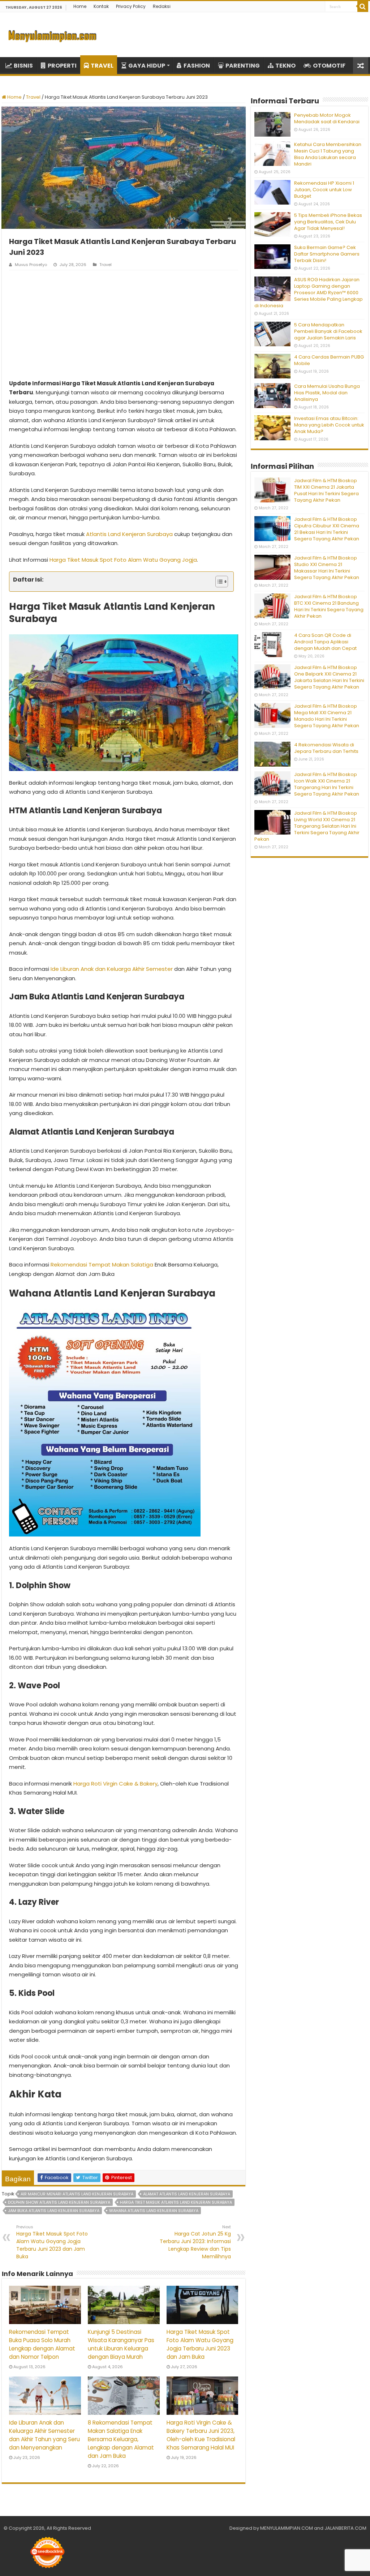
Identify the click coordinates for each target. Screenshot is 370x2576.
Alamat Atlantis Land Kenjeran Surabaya (187, 2194)
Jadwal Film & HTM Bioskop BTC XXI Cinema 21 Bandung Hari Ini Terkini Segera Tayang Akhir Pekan (329, 606)
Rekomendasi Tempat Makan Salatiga (102, 1265)
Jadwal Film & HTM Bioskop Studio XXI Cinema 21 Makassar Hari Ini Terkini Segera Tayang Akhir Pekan (327, 568)
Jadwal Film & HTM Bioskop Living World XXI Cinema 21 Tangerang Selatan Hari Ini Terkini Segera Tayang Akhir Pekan (307, 826)
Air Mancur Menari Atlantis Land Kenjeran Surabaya (77, 2194)
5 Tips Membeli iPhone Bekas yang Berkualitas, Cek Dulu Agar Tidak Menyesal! (328, 222)
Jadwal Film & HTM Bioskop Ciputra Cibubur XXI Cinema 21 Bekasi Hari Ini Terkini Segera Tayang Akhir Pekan (327, 529)
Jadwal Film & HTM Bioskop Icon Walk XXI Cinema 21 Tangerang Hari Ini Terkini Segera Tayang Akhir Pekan (327, 784)
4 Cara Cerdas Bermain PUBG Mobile (329, 360)
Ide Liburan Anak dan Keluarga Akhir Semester (112, 969)
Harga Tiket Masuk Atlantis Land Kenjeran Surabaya (176, 2202)
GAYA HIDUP (147, 66)
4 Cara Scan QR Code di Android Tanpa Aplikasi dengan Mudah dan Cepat (325, 642)
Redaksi (162, 6)
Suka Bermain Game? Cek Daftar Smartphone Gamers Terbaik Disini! (327, 254)
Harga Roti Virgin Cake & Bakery (115, 1784)
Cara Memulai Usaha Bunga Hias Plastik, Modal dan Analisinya (327, 393)
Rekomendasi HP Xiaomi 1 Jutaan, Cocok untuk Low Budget (324, 190)
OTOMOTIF (329, 66)
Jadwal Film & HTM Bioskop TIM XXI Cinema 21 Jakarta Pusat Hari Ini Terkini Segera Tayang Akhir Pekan (326, 490)
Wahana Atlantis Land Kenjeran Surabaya (154, 2211)
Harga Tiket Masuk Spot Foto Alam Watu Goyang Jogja (123, 560)
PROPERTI (62, 66)
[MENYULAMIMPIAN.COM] (52, 35)
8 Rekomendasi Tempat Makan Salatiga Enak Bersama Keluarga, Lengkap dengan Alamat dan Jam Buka (121, 2439)
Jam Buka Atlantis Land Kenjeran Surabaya (54, 2211)
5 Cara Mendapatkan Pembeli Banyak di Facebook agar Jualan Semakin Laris (328, 331)
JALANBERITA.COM (345, 2528)
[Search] (363, 7)
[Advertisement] (124, 325)
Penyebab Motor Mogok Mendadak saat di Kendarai (327, 118)
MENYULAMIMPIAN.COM (287, 2528)
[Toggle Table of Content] (218, 582)
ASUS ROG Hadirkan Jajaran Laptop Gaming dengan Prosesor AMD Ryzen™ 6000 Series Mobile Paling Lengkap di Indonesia (309, 293)
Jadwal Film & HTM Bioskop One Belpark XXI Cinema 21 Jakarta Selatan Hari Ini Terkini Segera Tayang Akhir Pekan (329, 677)
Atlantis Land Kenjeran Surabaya (129, 534)
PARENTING (243, 66)
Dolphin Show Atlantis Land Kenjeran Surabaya (59, 2202)
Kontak (101, 6)
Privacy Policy (131, 6)
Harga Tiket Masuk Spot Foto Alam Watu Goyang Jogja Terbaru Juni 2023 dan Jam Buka (52, 2242)
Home (80, 6)
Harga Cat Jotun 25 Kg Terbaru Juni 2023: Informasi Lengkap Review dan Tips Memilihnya (195, 2242)
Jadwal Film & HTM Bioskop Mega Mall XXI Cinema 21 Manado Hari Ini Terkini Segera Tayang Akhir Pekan (327, 716)
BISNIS (23, 66)
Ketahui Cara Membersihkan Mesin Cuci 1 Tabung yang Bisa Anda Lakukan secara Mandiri (328, 154)
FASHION (197, 66)
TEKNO (285, 66)
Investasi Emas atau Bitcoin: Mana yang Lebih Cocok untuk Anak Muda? (329, 425)
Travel (33, 97)
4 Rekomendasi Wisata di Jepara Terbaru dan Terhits (326, 748)
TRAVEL (102, 66)
